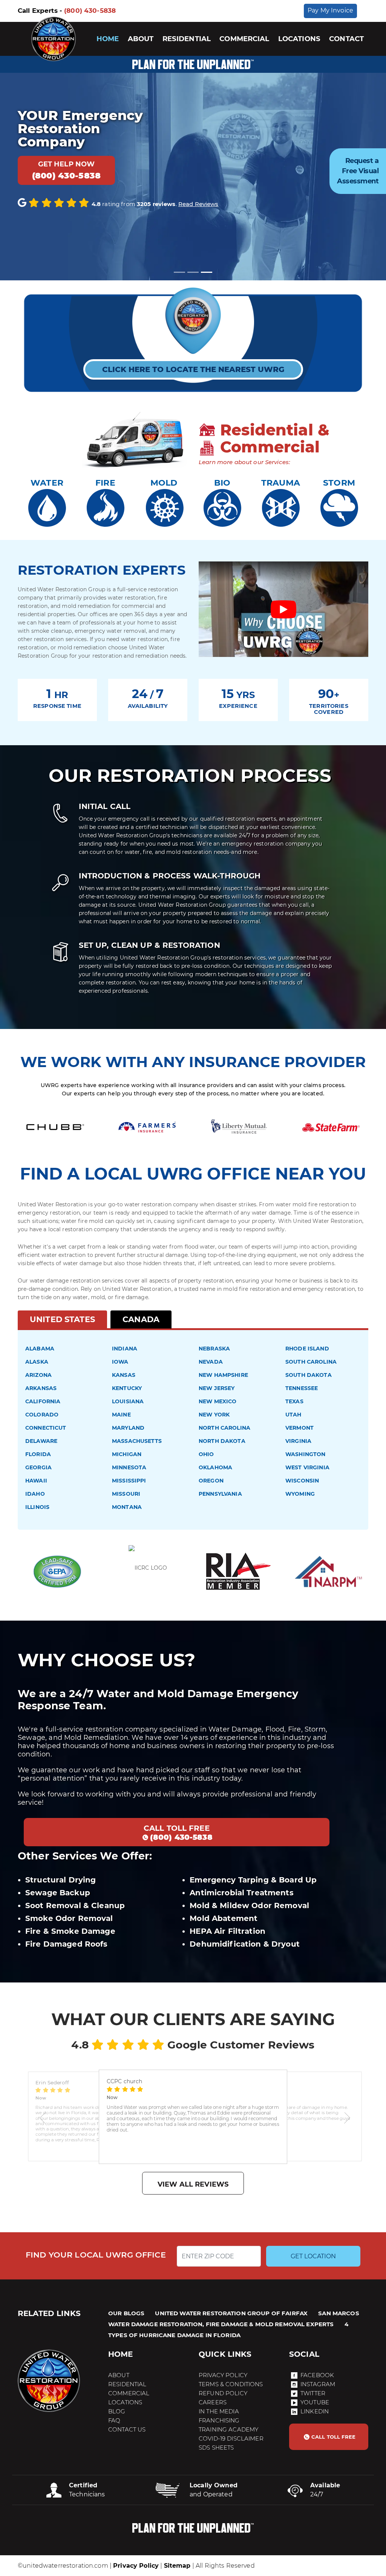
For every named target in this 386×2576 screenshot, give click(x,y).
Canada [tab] (141, 1319)
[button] (43, 2117)
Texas (294, 1401)
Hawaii (36, 1481)
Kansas (124, 1375)
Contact (346, 39)
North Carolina (224, 1428)
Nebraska (214, 1349)
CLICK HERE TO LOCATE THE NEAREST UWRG (193, 369)
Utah (293, 1415)
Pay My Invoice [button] (330, 10)
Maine (121, 1415)
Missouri (126, 1494)
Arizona (38, 1375)
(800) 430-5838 (90, 11)
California (43, 1401)
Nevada (211, 1362)
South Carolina (311, 1362)
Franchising (219, 2420)
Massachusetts (137, 1441)
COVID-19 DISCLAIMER (231, 2438)
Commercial (244, 39)
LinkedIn (315, 2411)
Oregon (211, 1481)
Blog (117, 2411)
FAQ (114, 2420)
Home (108, 39)
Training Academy (228, 2429)
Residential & (273, 430)
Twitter (313, 2393)
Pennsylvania (220, 1494)
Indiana (125, 1349)
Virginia (298, 1441)
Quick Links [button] (225, 2354)
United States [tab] (62, 1319)
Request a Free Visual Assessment (358, 171)
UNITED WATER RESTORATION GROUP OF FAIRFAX (231, 2313)
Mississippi (129, 1481)
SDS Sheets (216, 2448)
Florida (38, 1454)
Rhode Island (307, 1349)
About (141, 39)
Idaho (35, 1494)
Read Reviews (198, 204)
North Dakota (222, 1441)
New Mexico (218, 1401)
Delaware (41, 1441)
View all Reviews (193, 2184)
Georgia (38, 1467)
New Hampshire (223, 1375)
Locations (299, 39)
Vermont (299, 1428)
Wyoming (300, 1494)
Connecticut (46, 1428)
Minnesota (129, 1467)
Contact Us (127, 2429)
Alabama (40, 1349)
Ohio (206, 1454)
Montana (127, 1507)
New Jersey (217, 1388)
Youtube (315, 2402)
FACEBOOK (317, 2375)
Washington (305, 1454)
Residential (187, 39)
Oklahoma (215, 1467)
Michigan (127, 1454)
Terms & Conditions (231, 2384)
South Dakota (309, 1375)
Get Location (313, 2256)
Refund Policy (223, 2393)
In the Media (219, 2411)
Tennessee (302, 1388)
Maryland (128, 1428)
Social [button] (304, 2354)
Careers (213, 2402)
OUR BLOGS (126, 2313)
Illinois (37, 1507)
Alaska (37, 1362)
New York (214, 1415)
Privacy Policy (223, 2375)
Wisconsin (302, 1481)
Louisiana (128, 1401)
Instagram (318, 2384)
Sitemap (177, 2566)
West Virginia (307, 1467)
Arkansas (41, 1388)
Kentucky (127, 1388)
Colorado (42, 1415)
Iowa (120, 1362)
